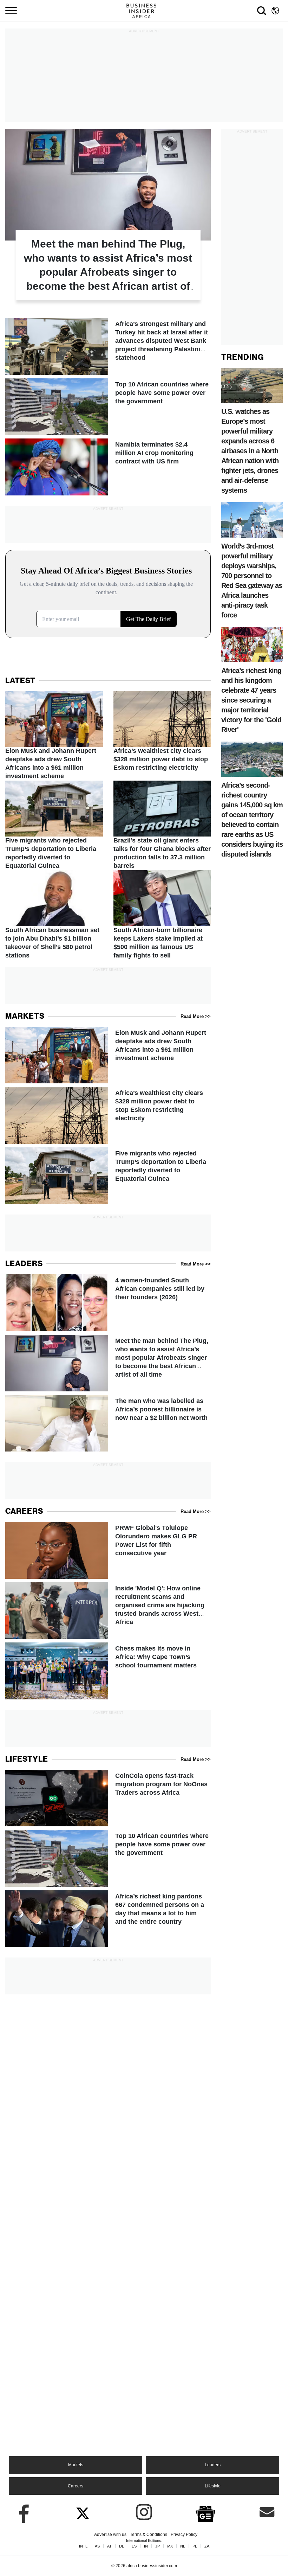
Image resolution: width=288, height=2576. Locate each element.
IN (146, 2546)
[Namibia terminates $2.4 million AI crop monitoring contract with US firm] (108, 467)
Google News (205, 2513)
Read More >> (196, 1016)
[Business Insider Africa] (144, 11)
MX (170, 2546)
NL (183, 2546)
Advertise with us (110, 2535)
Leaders (213, 2465)
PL (195, 2546)
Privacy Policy (184, 2535)
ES (134, 2546)
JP (158, 2546)
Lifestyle (213, 2486)
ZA (207, 2546)
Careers (76, 2486)
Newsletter (267, 2512)
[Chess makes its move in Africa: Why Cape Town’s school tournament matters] (108, 1671)
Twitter (83, 2512)
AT (109, 2546)
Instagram (144, 2512)
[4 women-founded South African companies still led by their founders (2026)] (108, 1303)
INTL (83, 2546)
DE (122, 2546)
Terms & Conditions (149, 2535)
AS (97, 2546)
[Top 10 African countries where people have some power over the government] (108, 407)
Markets (76, 2465)
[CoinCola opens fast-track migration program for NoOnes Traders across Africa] (108, 1798)
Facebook (21, 2512)
